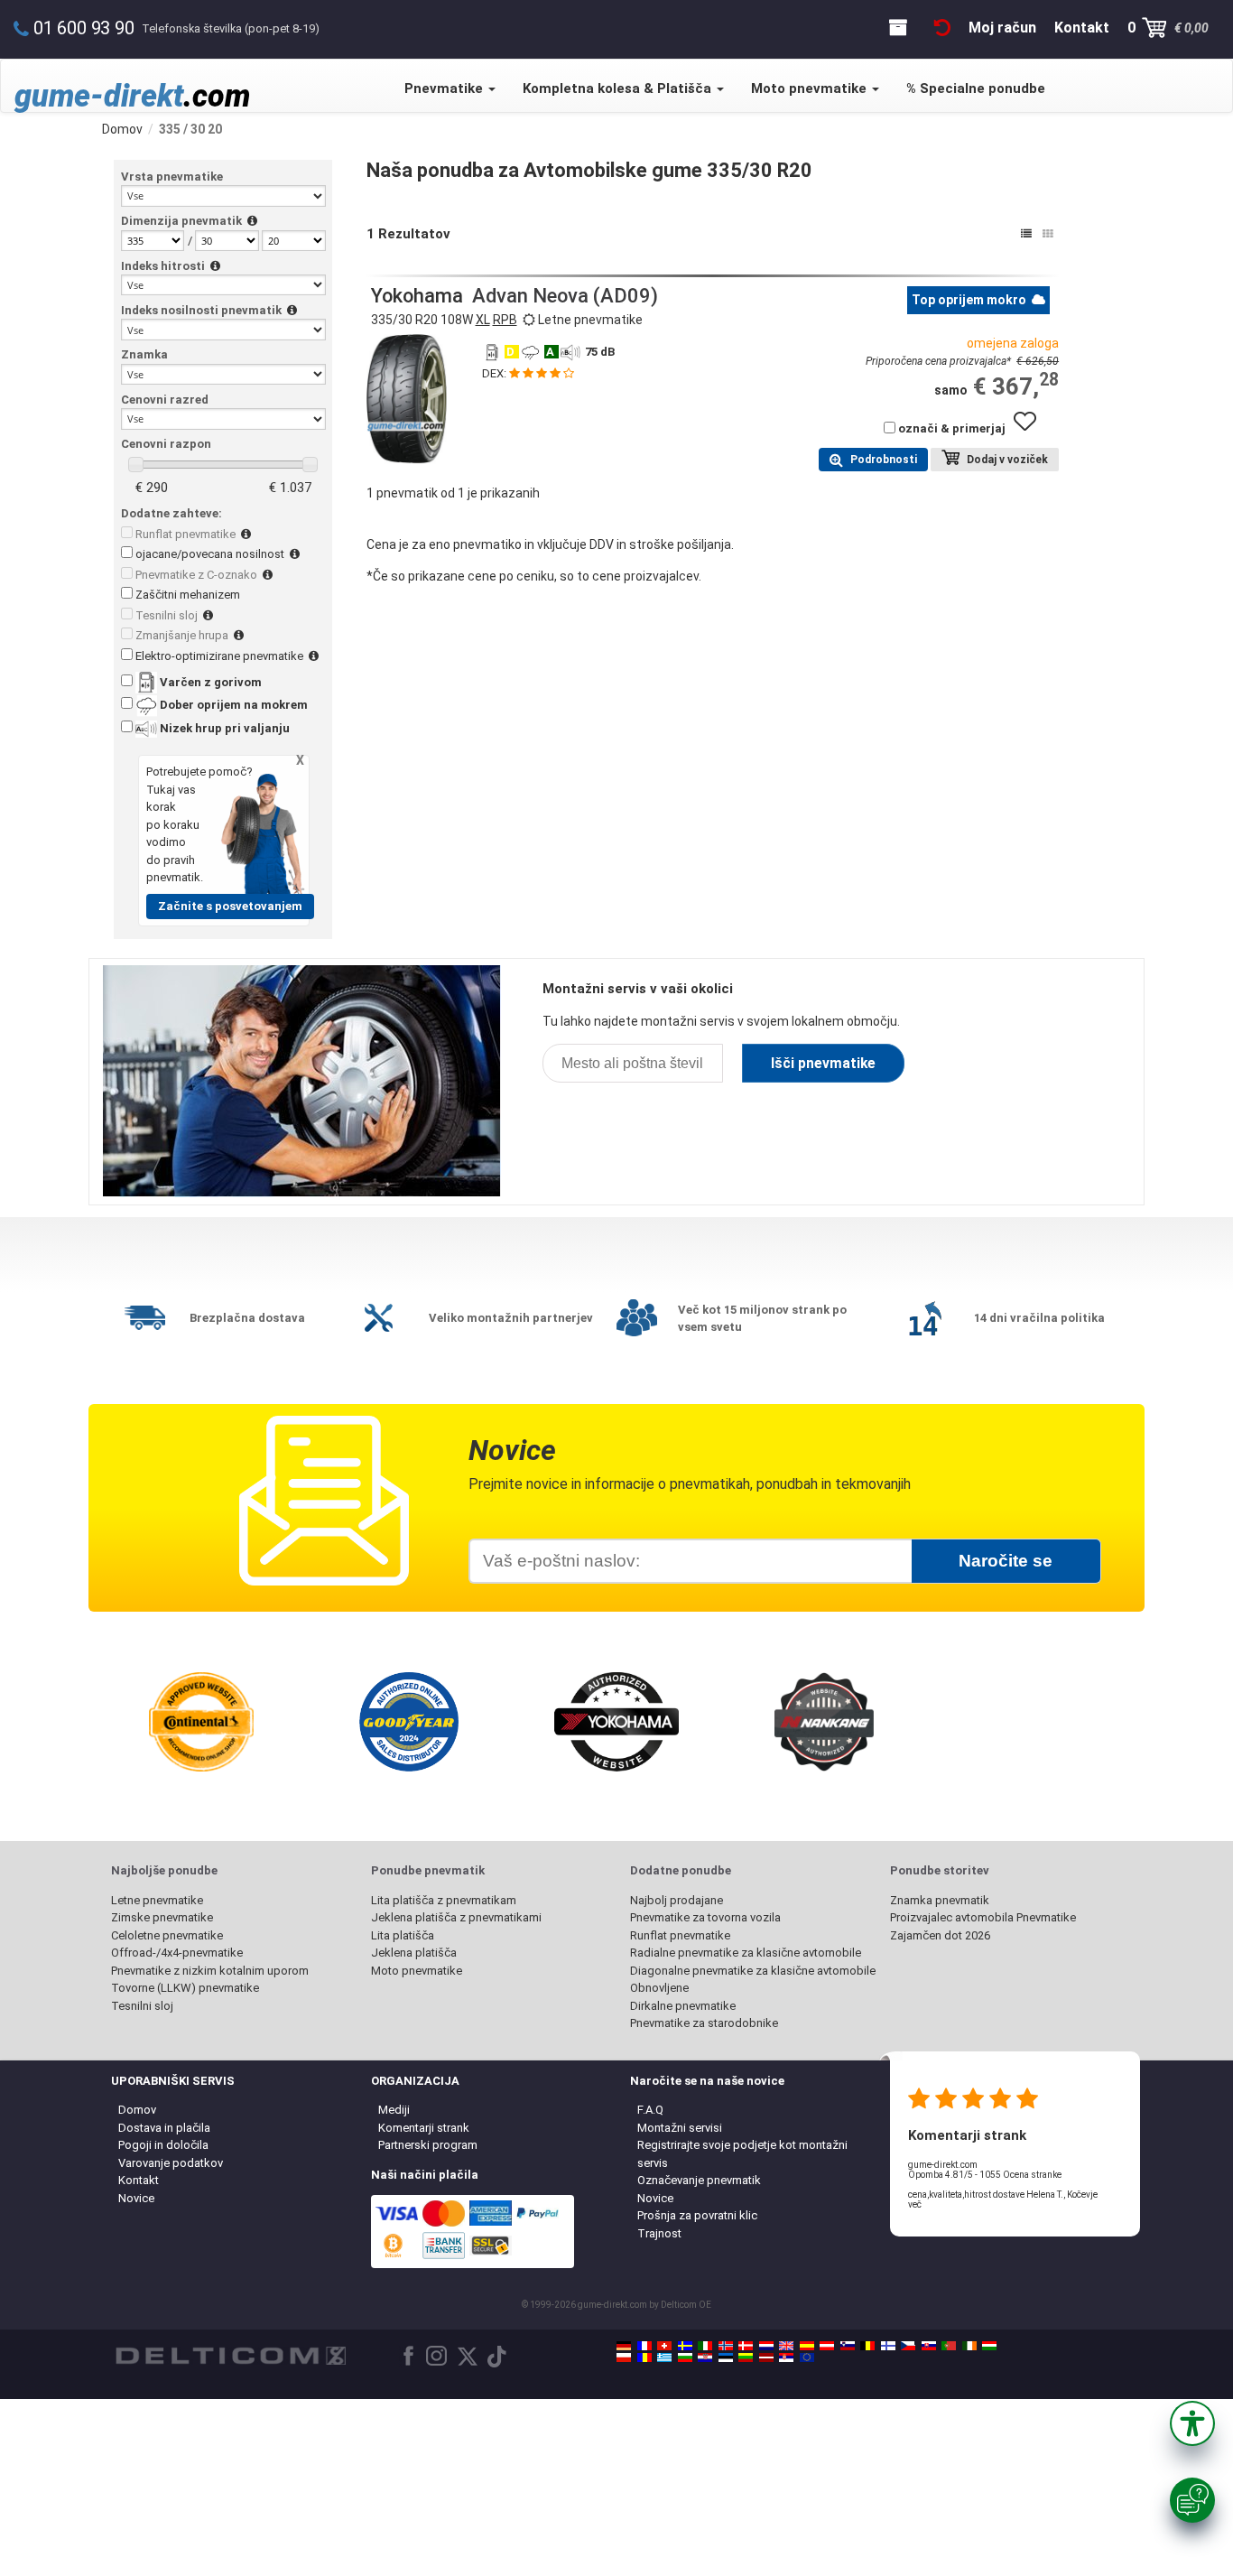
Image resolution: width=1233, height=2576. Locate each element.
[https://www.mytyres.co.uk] (786, 2346)
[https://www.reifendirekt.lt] (746, 2357)
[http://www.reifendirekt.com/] (807, 2357)
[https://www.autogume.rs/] (786, 2357)
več (915, 2204)
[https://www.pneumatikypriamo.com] (929, 2346)
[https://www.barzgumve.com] (685, 2357)
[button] (1192, 2423)
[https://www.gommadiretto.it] (705, 2346)
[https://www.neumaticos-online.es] (807, 2346)
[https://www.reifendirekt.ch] (664, 2346)
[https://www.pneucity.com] (949, 2346)
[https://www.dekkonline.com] (726, 2346)
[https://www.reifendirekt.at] (827, 2346)
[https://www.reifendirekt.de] (624, 2346)
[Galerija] (1048, 234)
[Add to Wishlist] (1032, 430)
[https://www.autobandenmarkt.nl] (766, 2346)
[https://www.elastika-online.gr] (664, 2357)
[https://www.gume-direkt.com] (848, 2346)
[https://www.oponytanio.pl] (624, 2357)
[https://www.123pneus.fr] (644, 2346)
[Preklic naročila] (942, 28)
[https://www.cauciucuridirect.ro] (644, 2357)
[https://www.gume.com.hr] (705, 2357)
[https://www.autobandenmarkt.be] (867, 2346)
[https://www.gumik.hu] (989, 2346)
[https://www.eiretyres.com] (969, 2346)
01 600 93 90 (84, 28)
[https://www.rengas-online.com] (888, 2346)
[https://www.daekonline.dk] (746, 2346)
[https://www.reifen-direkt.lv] (766, 2357)
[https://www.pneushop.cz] (908, 2346)
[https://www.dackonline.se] (685, 2346)
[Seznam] (1026, 234)
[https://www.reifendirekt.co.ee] (726, 2357)
